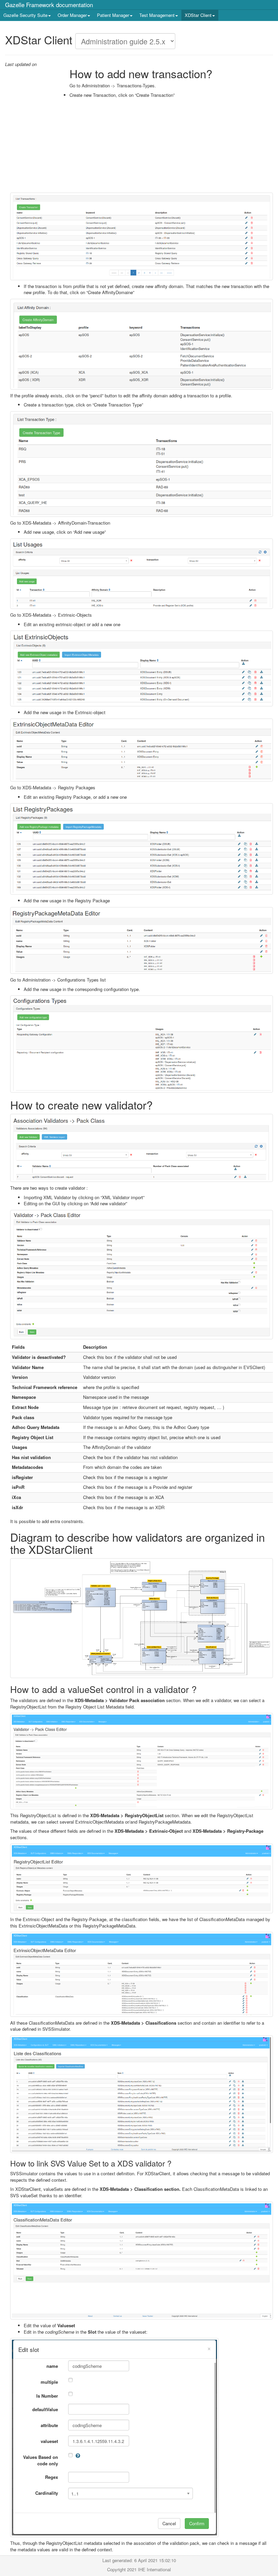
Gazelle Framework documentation (49, 5)
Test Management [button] (157, 15)
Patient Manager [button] (113, 15)
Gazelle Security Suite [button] (25, 15)
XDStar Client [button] (198, 15)
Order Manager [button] (72, 15)
